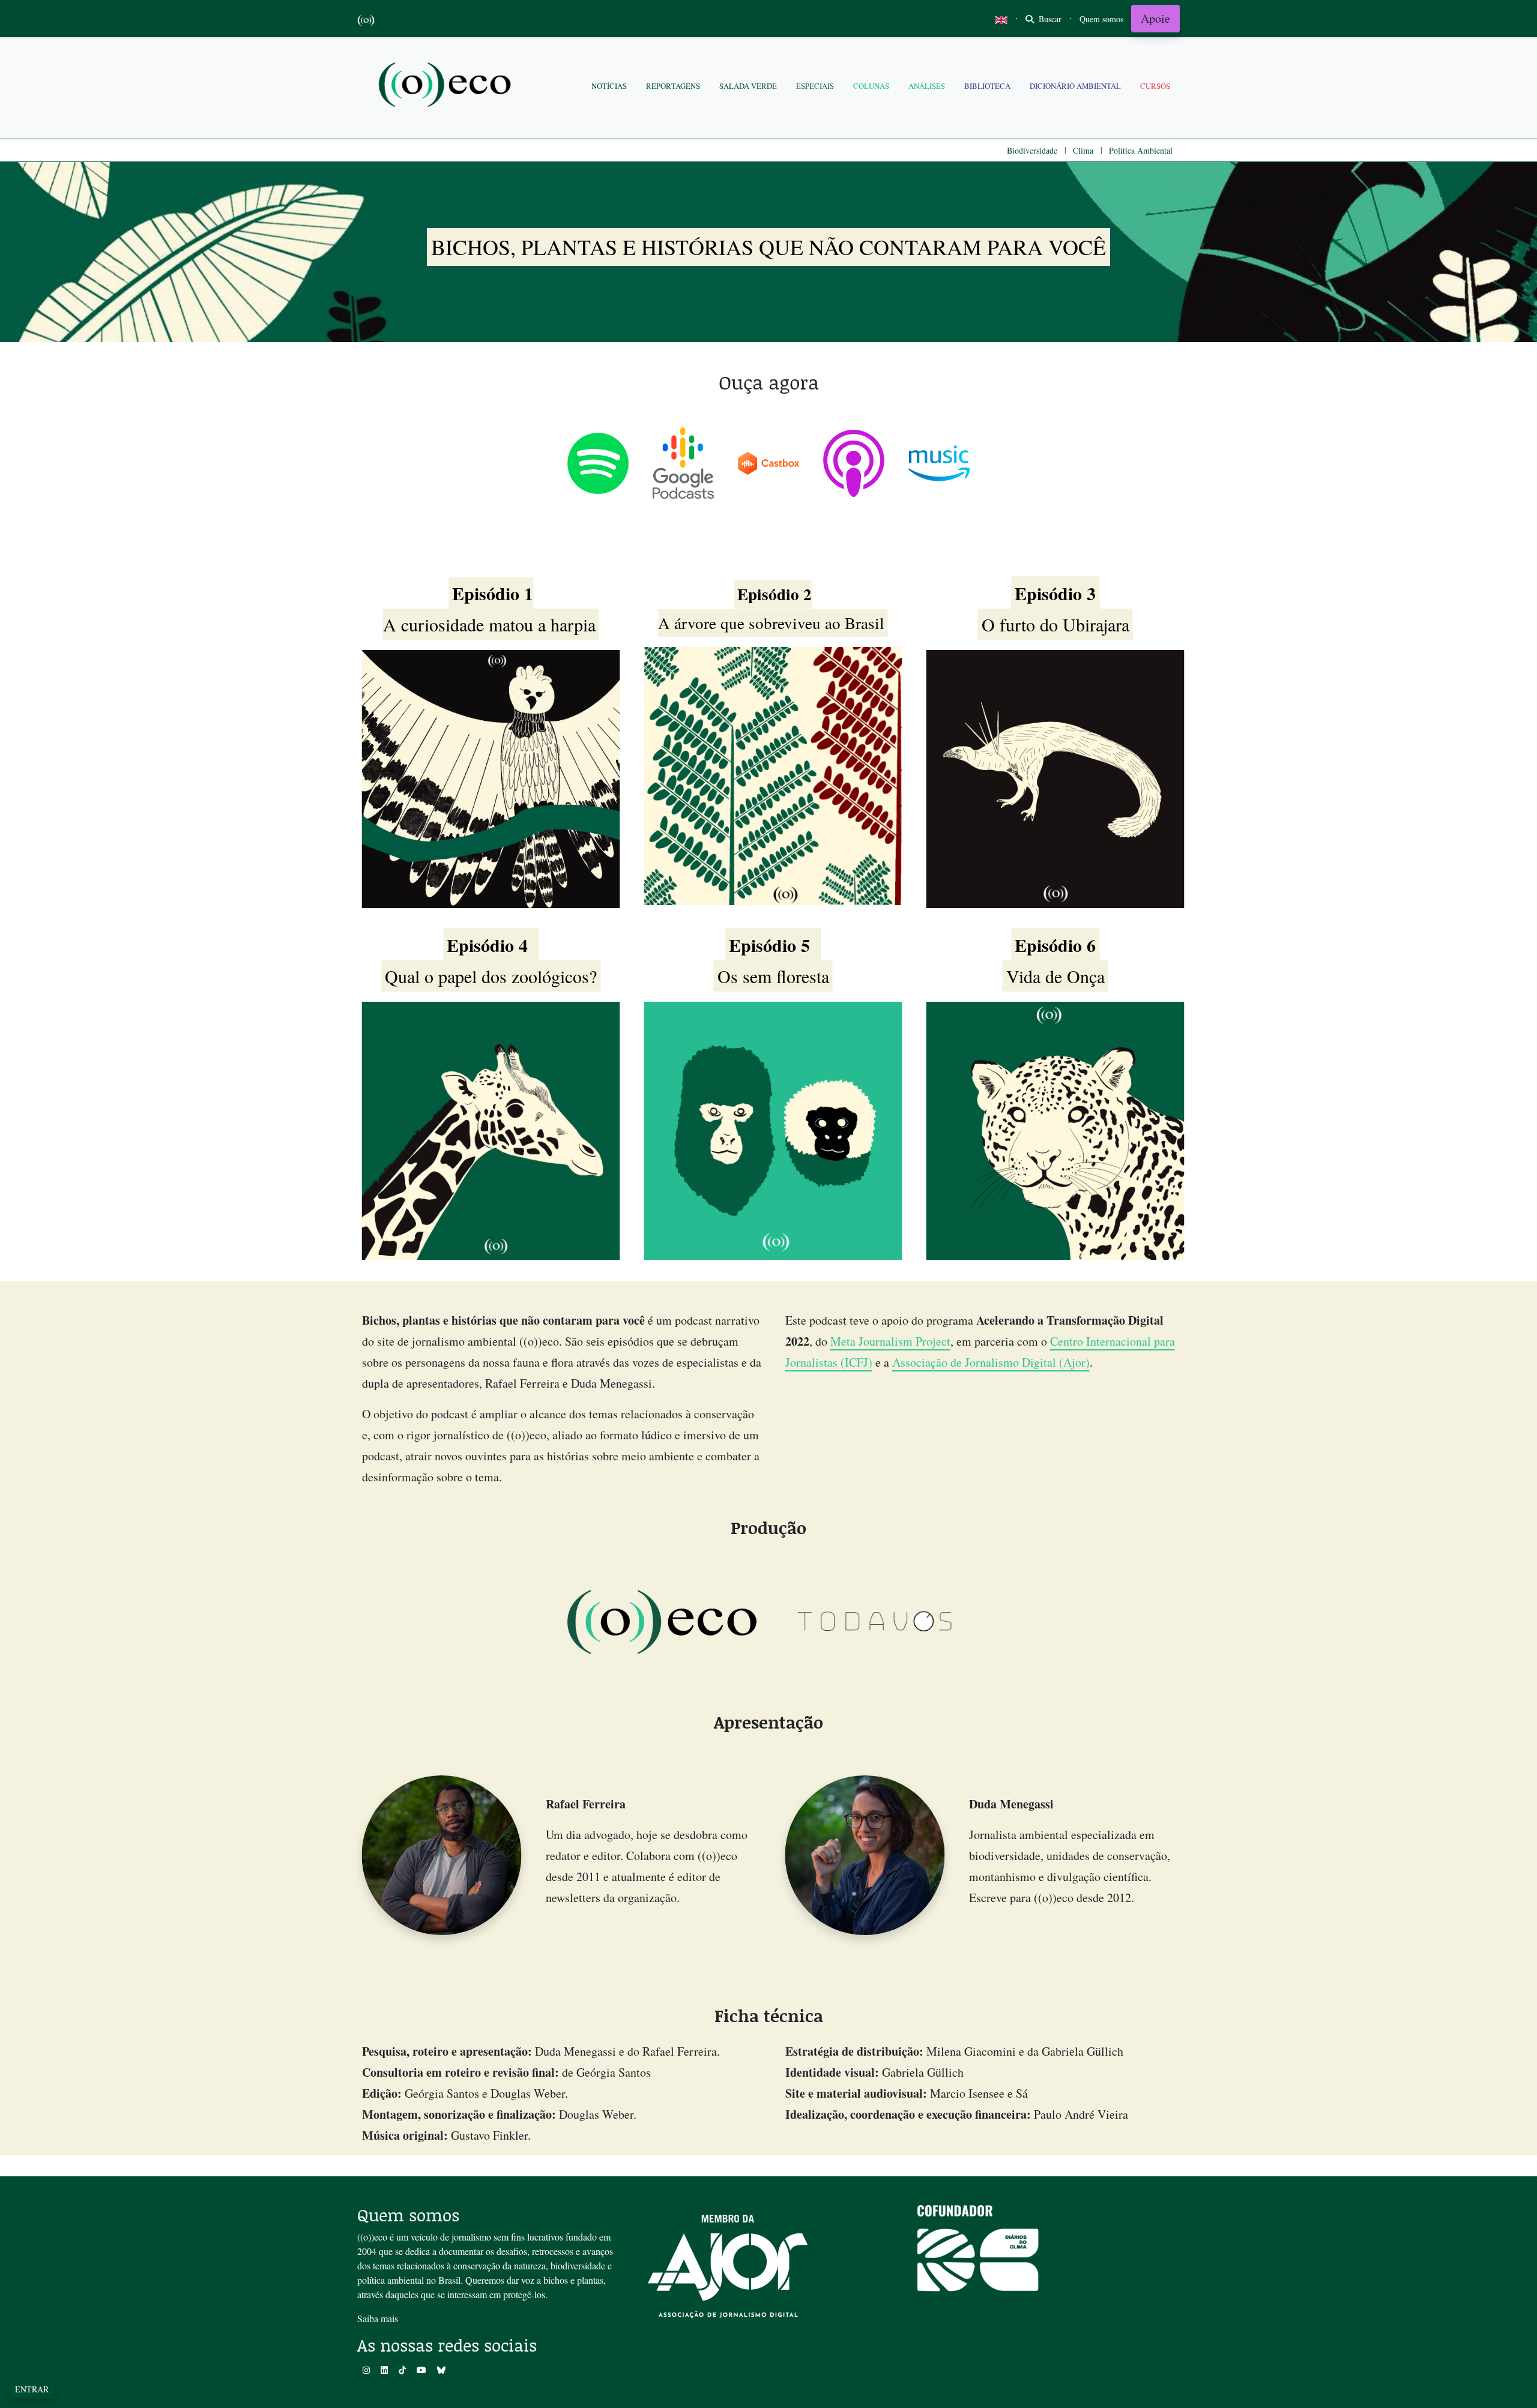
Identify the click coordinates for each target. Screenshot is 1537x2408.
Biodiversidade (1032, 150)
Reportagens (673, 86)
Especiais (815, 86)
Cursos (1155, 86)
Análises (927, 86)
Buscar (1049, 19)
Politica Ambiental (1141, 150)
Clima (1083, 150)
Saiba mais (378, 2318)
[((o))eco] (447, 86)
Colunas (871, 86)
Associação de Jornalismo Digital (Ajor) (991, 1362)
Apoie (1155, 18)
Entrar (32, 2389)
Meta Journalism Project (890, 1341)
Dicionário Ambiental (1075, 86)
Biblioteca (987, 86)
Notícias (609, 86)
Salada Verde (748, 86)
